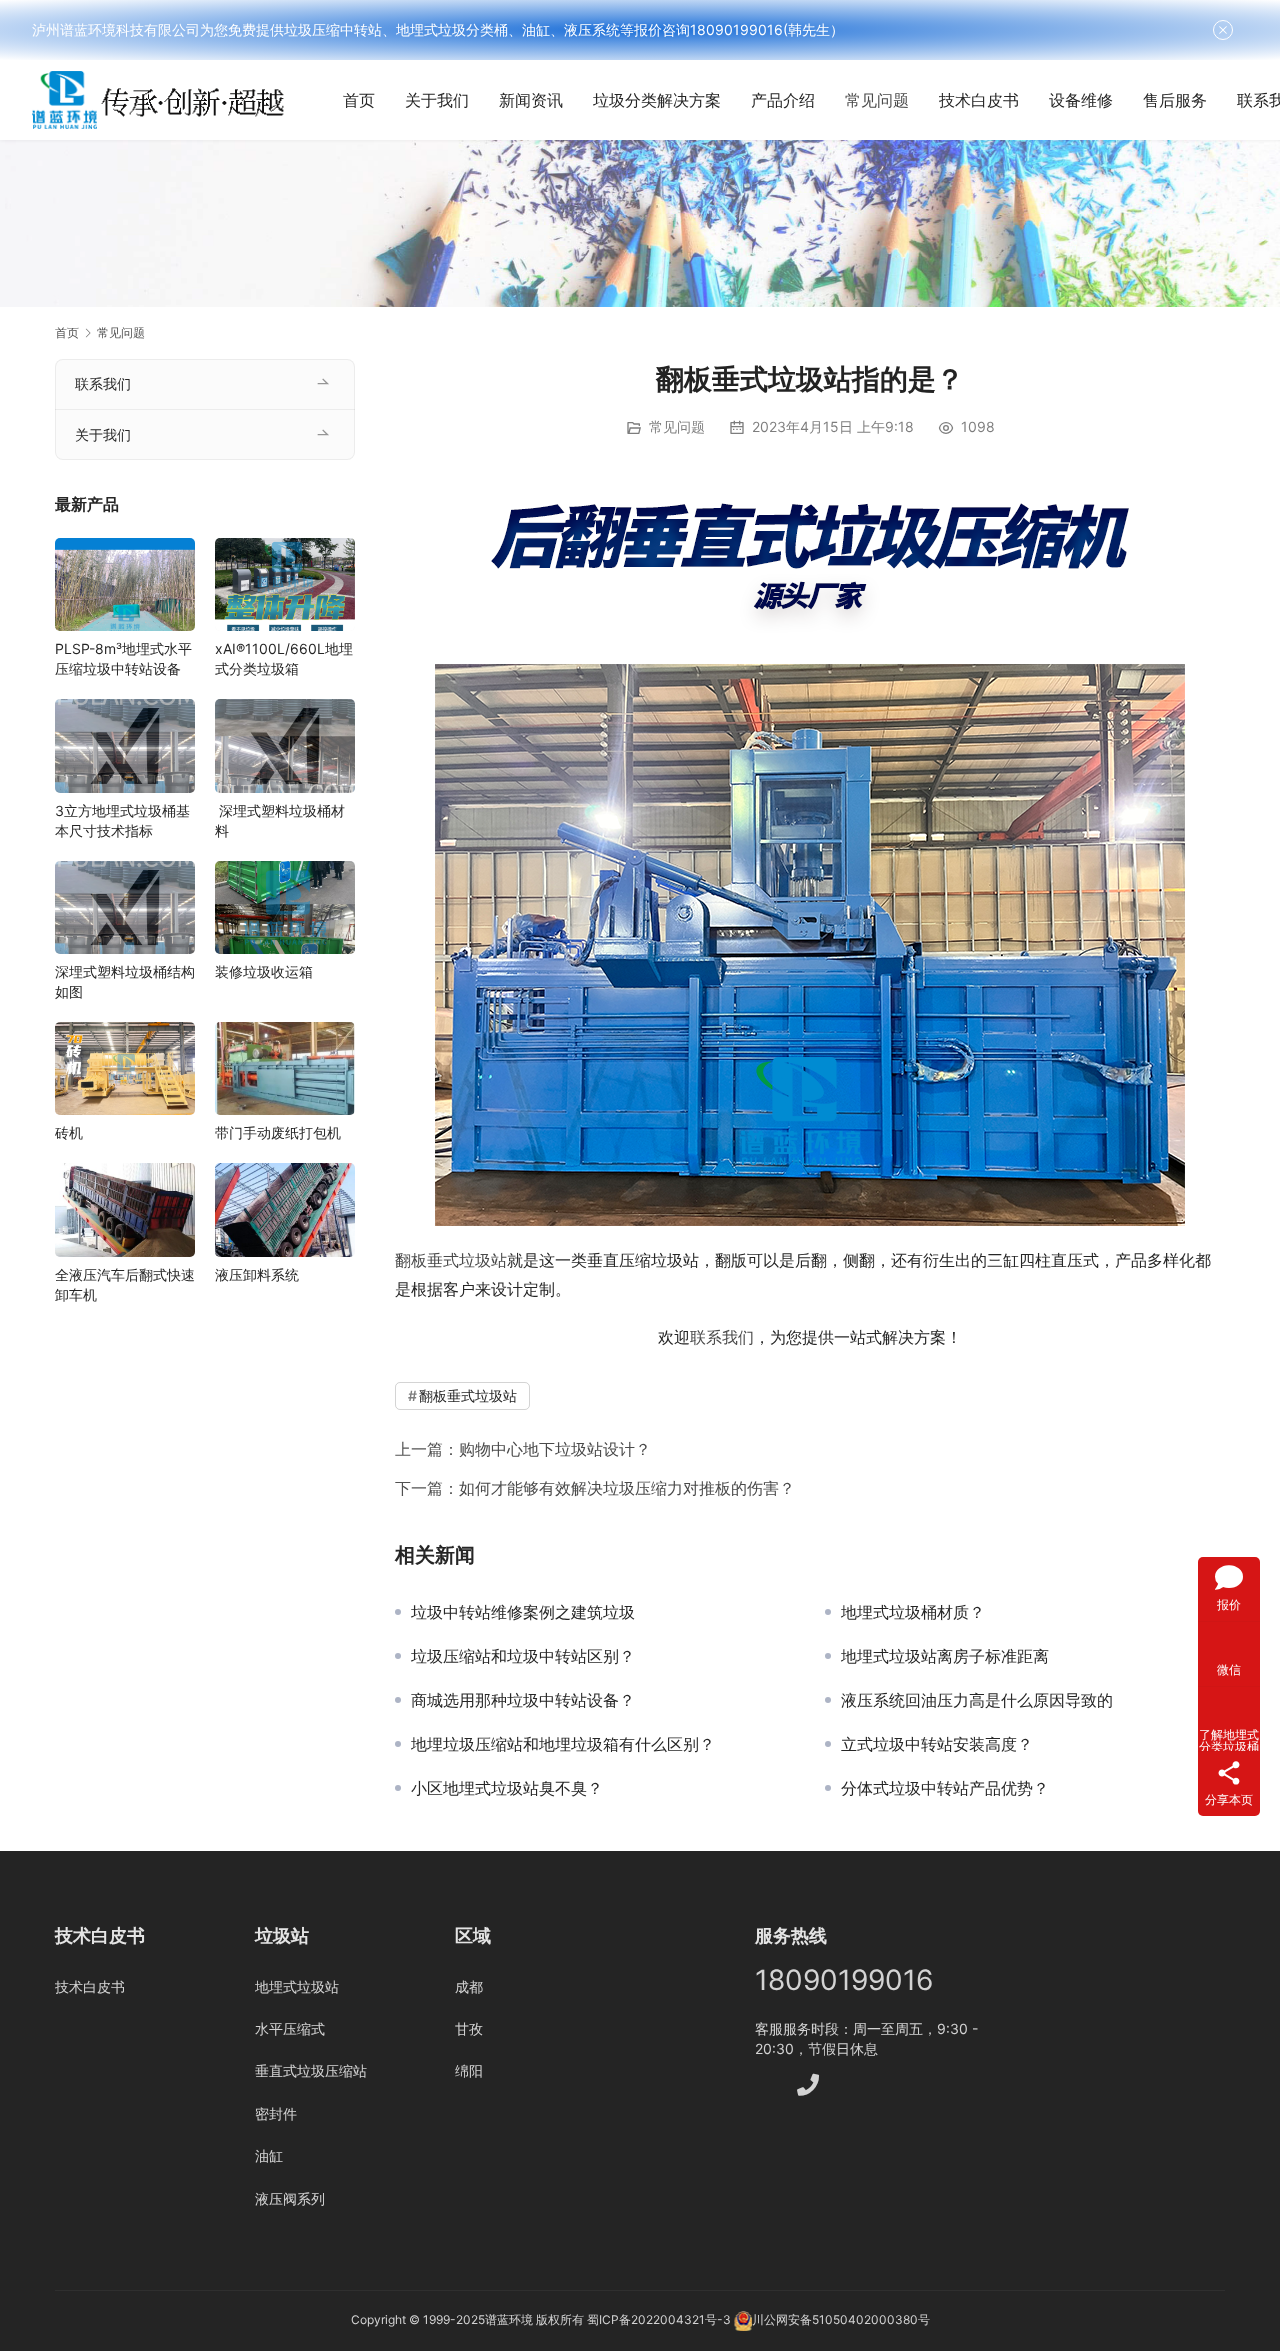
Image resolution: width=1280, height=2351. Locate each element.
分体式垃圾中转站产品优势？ (945, 1788)
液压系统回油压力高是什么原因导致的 (977, 1700)
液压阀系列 (290, 2198)
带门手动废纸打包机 (278, 1132)
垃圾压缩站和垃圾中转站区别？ (523, 1656)
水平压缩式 (290, 2028)
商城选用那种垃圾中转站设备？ (523, 1700)
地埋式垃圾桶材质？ (913, 1612)
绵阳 (469, 2070)
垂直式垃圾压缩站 (311, 2070)
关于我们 (437, 100)
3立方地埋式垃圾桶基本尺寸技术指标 (122, 820)
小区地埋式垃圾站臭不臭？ (507, 1788)
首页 (359, 100)
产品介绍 (783, 100)
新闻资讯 (531, 100)
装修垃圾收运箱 (264, 971)
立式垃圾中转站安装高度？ (937, 1744)
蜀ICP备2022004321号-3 (659, 2319)
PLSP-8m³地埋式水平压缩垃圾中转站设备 (123, 658)
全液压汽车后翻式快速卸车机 (125, 1284)
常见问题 (877, 100)
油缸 (269, 2155)
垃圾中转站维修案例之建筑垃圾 (523, 1612)
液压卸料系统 (257, 1274)
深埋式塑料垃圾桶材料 (280, 820)
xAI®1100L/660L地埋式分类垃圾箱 (284, 658)
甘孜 (469, 2028)
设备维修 (1081, 100)
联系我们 (722, 1337)
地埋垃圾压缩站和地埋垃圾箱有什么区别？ (563, 1744)
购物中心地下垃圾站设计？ (555, 1449)
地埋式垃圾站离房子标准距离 (945, 1656)
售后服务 (1175, 100)
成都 (469, 1986)
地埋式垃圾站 (297, 1986)
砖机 (69, 1132)
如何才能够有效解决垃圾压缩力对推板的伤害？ (627, 1488)
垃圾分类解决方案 (657, 100)
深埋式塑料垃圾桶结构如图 (125, 981)
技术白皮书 (979, 100)
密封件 (276, 2113)
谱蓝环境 (509, 2319)
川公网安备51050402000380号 (841, 2319)
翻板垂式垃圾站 (451, 1260)
